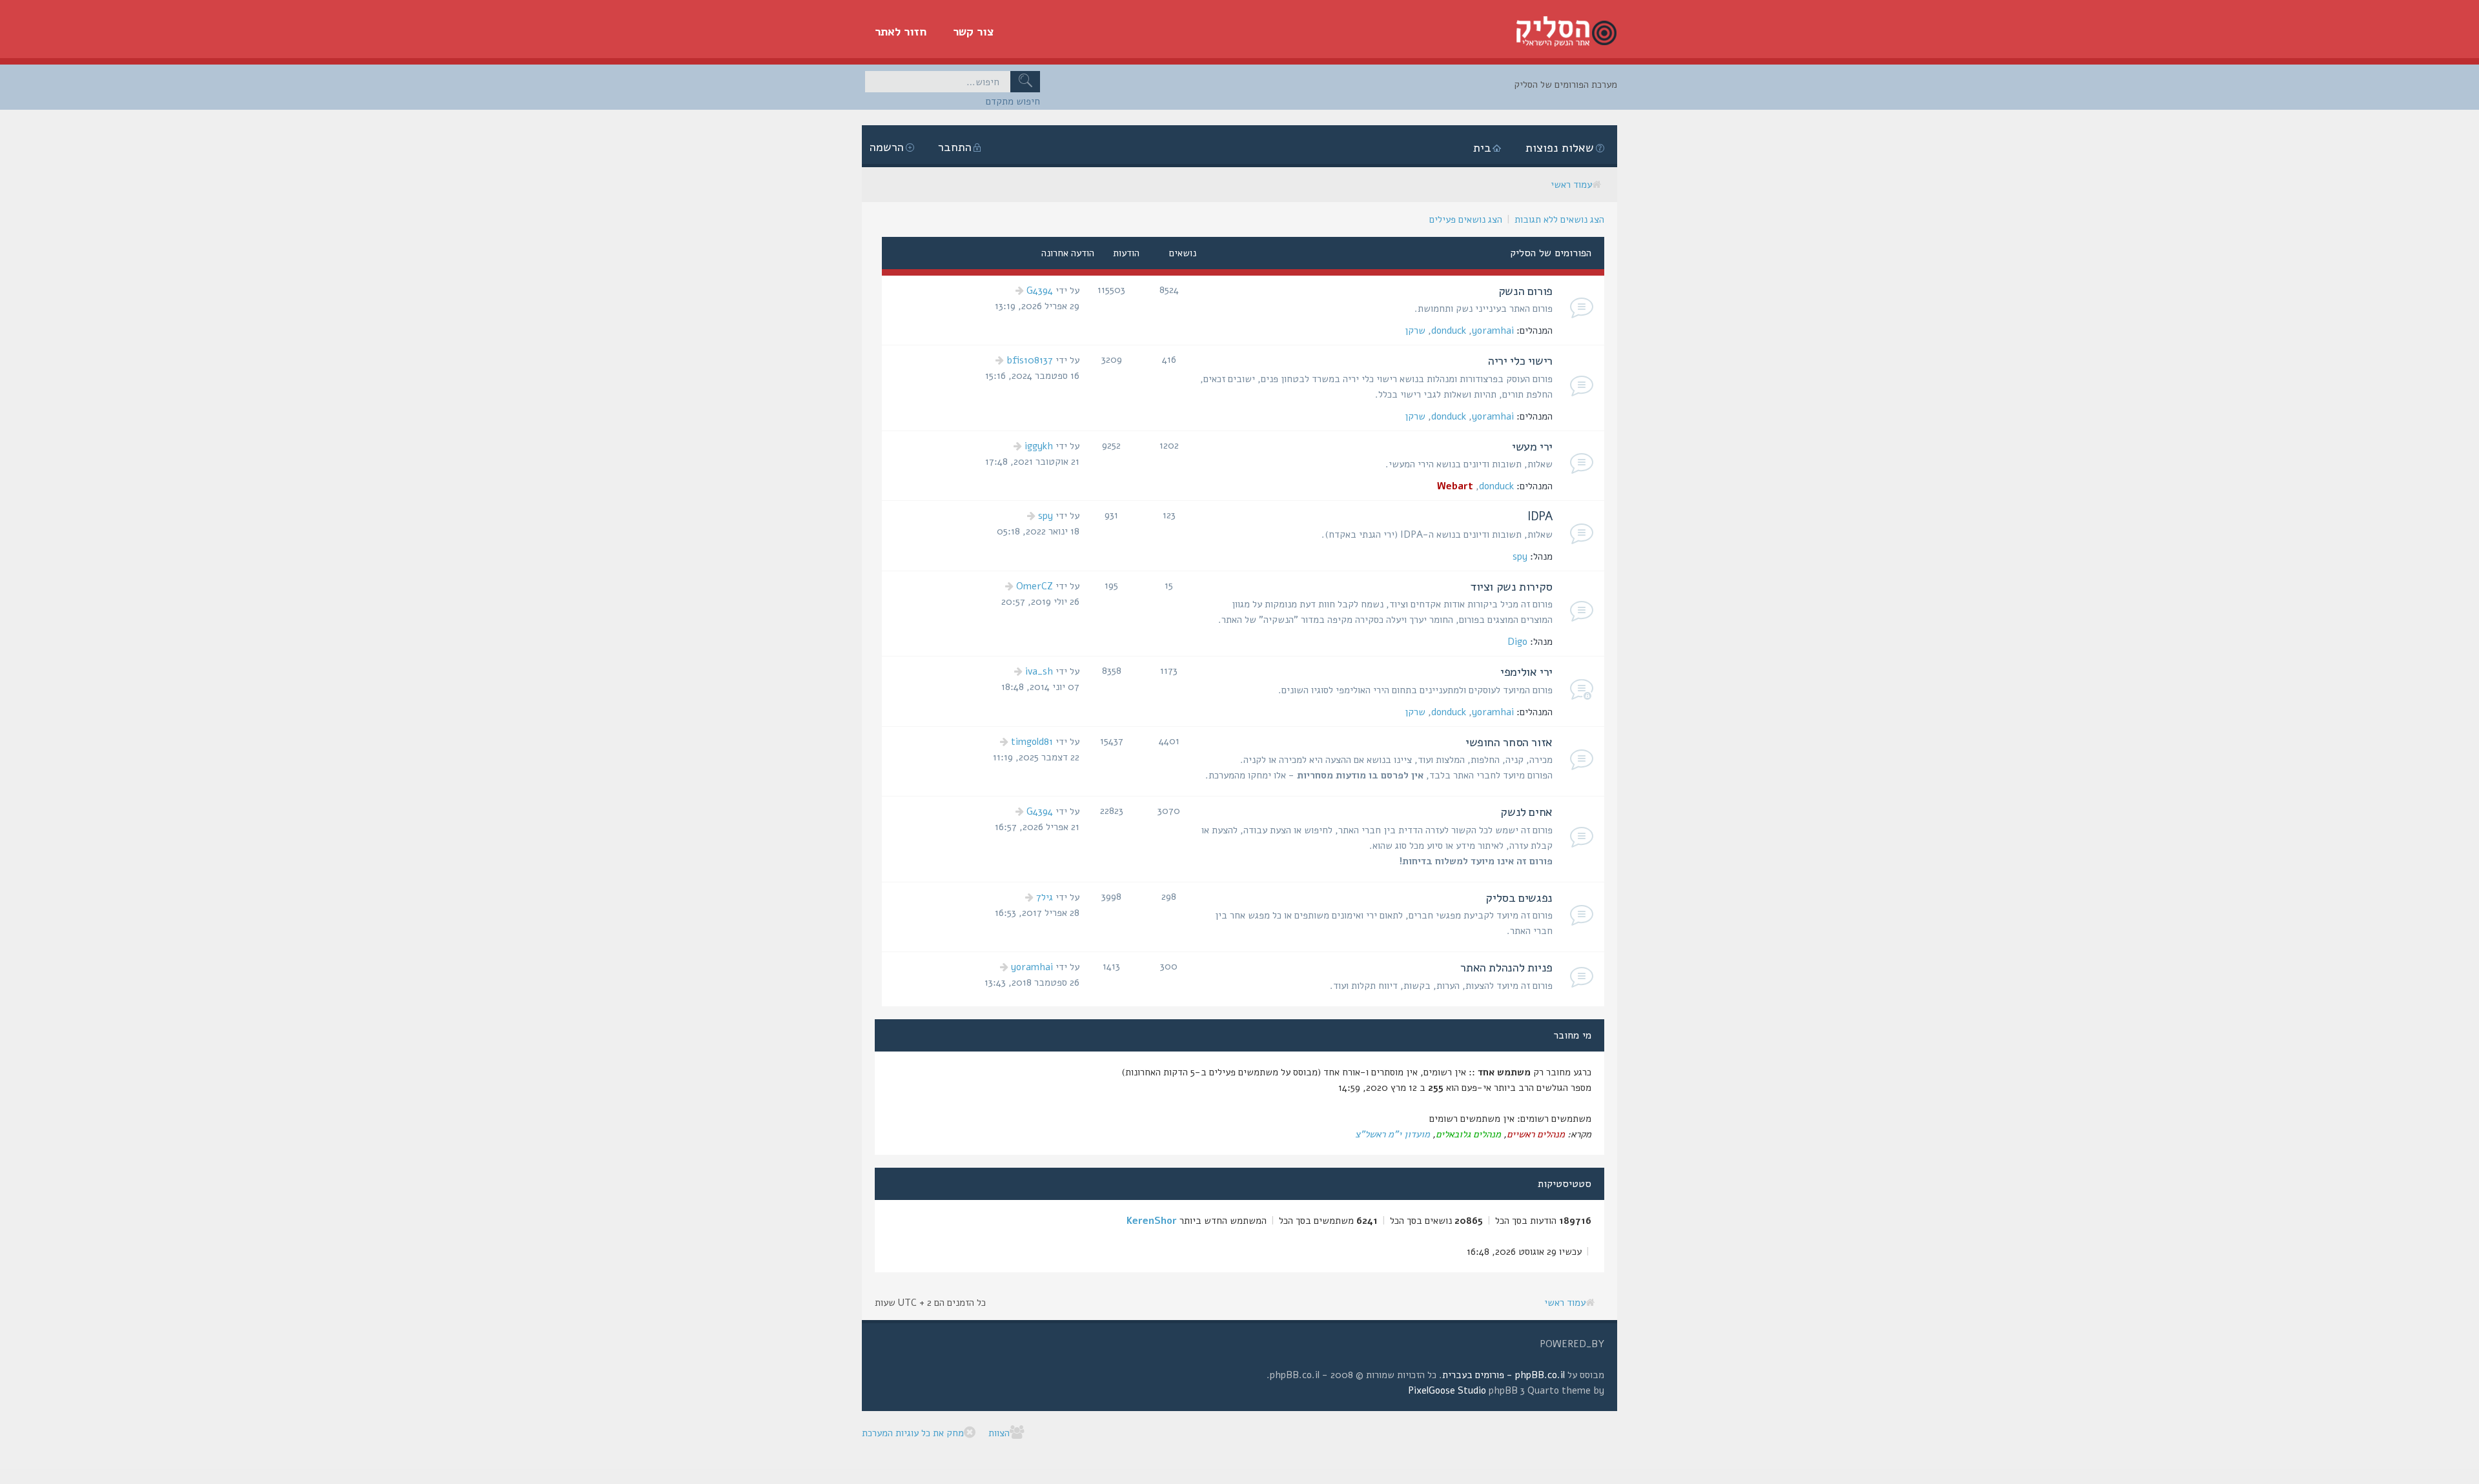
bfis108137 (1030, 360)
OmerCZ (1035, 586)
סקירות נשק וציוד (1511, 587)
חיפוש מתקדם (1013, 101)
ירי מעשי (1532, 447)
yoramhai (1493, 330)
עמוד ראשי (1571, 185)
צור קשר (974, 32)
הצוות (999, 1433)
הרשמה (887, 147)
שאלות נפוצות (1560, 148)
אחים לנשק (1526, 812)
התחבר (955, 147)
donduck (1449, 330)
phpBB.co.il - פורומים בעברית (1504, 1375)
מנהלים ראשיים (1536, 1134)
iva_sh (1039, 671)
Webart (1455, 486)
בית (1482, 148)
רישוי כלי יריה (1520, 361)
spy (1520, 556)
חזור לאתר (901, 32)
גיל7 (1045, 897)
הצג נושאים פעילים (1466, 219)
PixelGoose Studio (1447, 1390)
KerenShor (1152, 1221)
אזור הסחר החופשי (1509, 742)
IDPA (1540, 516)
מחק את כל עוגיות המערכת (913, 1433)
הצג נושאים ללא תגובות (1559, 219)
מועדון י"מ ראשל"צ (1393, 1134)
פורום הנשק (1525, 291)
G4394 (1040, 290)
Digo (1517, 642)
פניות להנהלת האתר (1506, 968)
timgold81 (1032, 742)
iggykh (1039, 446)
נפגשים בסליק (1519, 898)
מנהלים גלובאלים (1468, 1134)
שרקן (1415, 330)
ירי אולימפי (1526, 672)
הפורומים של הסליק (1551, 253)
